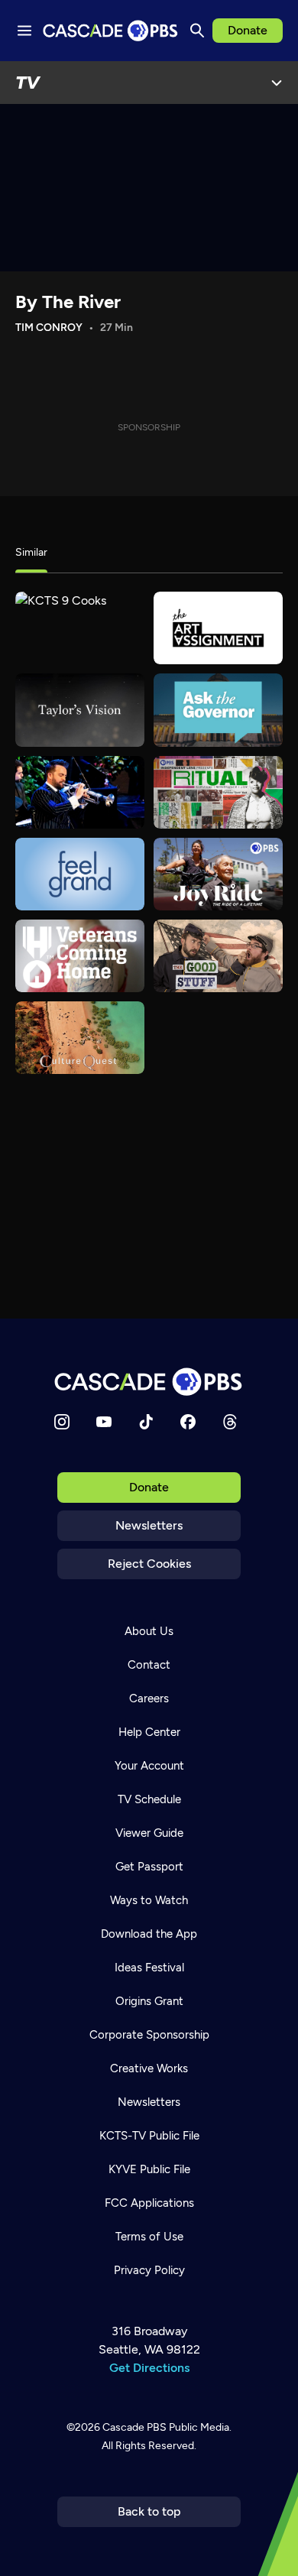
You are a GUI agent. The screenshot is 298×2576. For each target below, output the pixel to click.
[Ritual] (218, 792)
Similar (31, 552)
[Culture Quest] (80, 1038)
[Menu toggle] (24, 31)
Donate (248, 30)
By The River (68, 302)
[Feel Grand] (80, 874)
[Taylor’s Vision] (80, 710)
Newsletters (149, 1525)
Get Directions (149, 2368)
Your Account (149, 1766)
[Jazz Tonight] (80, 792)
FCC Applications (149, 2203)
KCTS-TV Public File (149, 2136)
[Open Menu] (277, 83)
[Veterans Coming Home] (80, 956)
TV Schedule (149, 1799)
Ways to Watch (149, 1900)
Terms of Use (149, 2237)
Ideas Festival (149, 1968)
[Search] (197, 31)
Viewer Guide (149, 1833)
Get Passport (149, 1867)
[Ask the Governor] (218, 710)
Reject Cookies (149, 1564)
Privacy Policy (149, 2270)
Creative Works (149, 2068)
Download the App (149, 1934)
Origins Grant (149, 2001)
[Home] (149, 1382)
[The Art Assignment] (218, 628)
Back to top (149, 2511)
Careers (149, 1698)
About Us (149, 1631)
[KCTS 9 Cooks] (80, 628)
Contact (149, 1665)
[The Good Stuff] (218, 956)
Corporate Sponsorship (149, 2035)
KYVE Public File (149, 2169)
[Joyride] (218, 874)
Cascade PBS (134, 2427)
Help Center (149, 1732)
